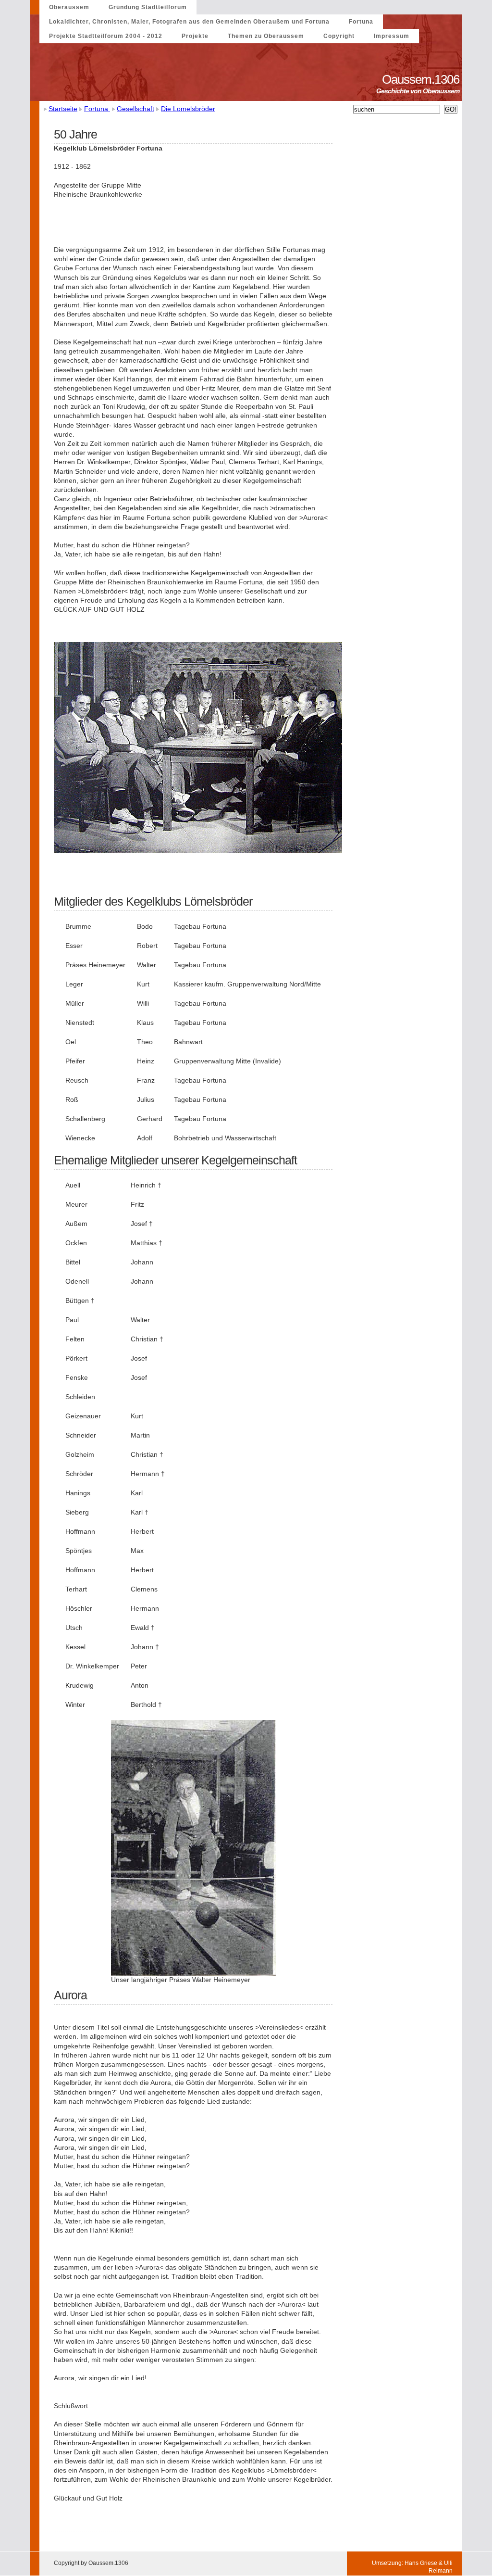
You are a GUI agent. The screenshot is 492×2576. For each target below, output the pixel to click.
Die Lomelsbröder (188, 109)
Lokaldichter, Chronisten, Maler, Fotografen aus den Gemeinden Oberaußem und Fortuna (189, 22)
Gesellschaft (135, 109)
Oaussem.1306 (422, 79)
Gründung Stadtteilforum (148, 7)
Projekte (195, 36)
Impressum (392, 36)
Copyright (339, 36)
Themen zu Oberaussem (266, 36)
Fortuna (361, 22)
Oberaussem (69, 7)
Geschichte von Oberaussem (419, 91)
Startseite (63, 109)
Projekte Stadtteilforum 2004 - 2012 (106, 36)
